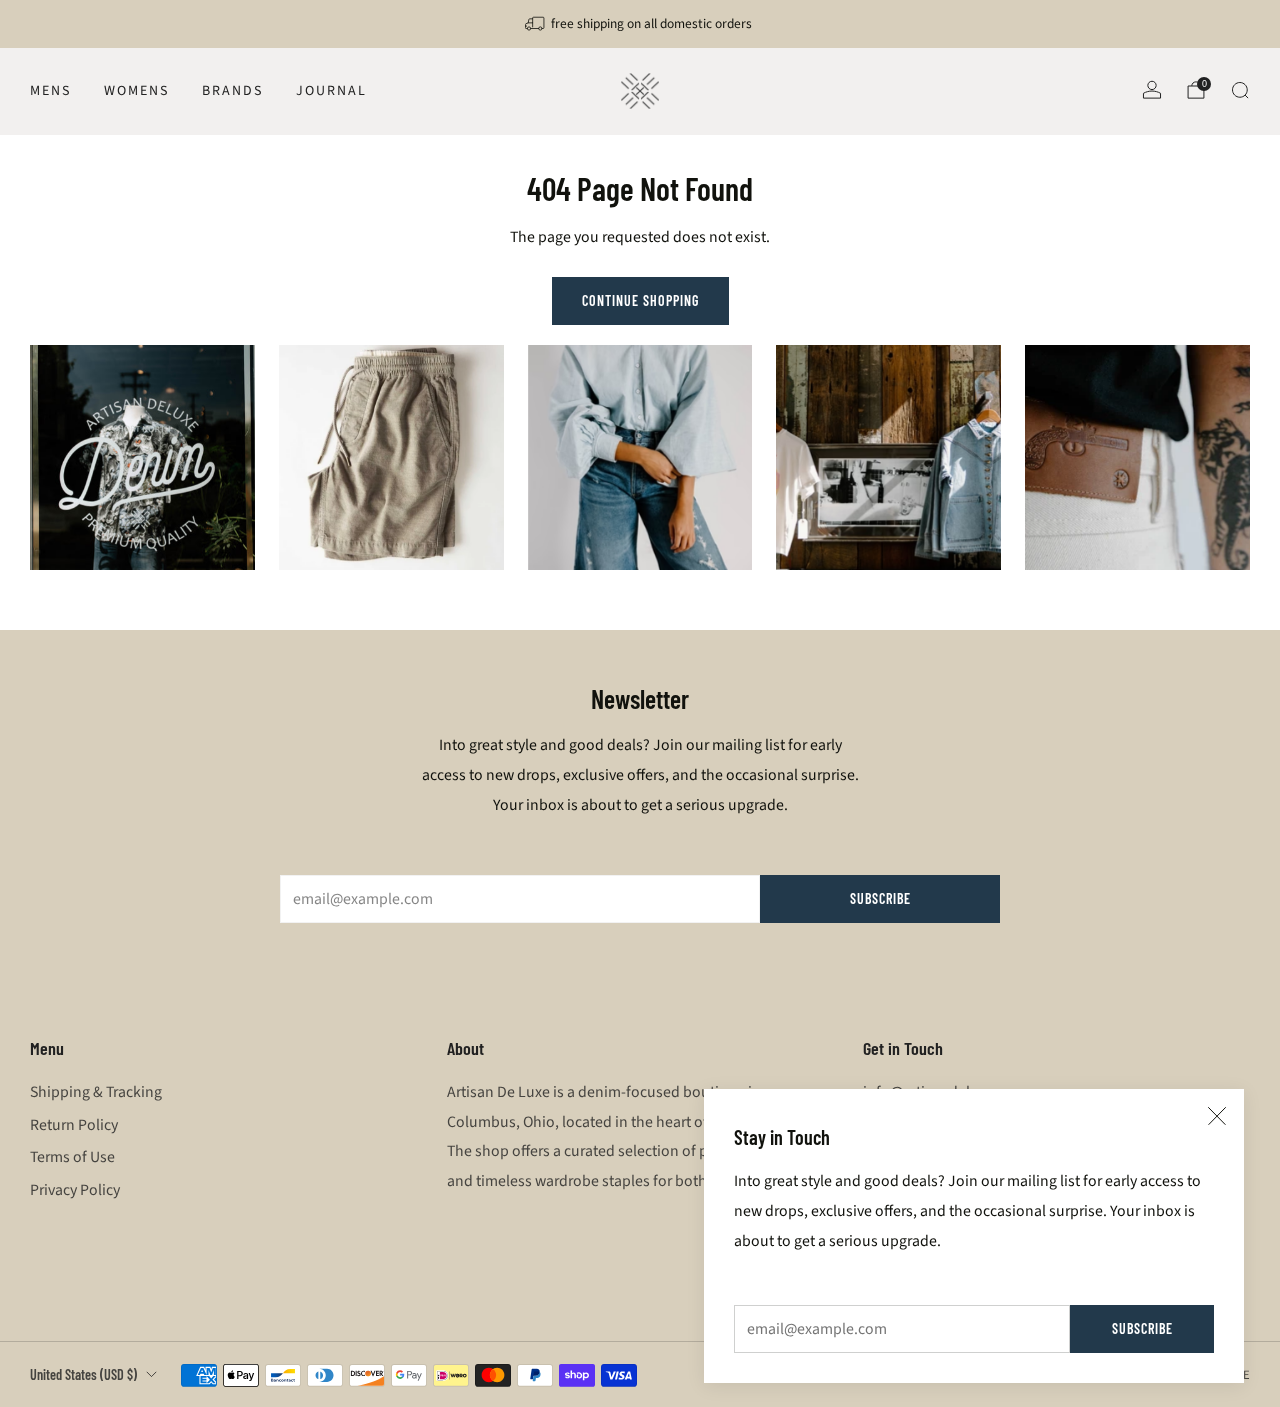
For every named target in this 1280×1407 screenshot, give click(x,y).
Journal (331, 91)
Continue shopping (640, 300)
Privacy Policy (75, 1190)
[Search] (1240, 90)
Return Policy (74, 1125)
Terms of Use (72, 1157)
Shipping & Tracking (96, 1092)
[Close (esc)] (1217, 1116)
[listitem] (640, 24)
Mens (50, 91)
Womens (136, 91)
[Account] (1152, 90)
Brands (232, 91)
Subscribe (1142, 1328)
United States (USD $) (83, 1374)
